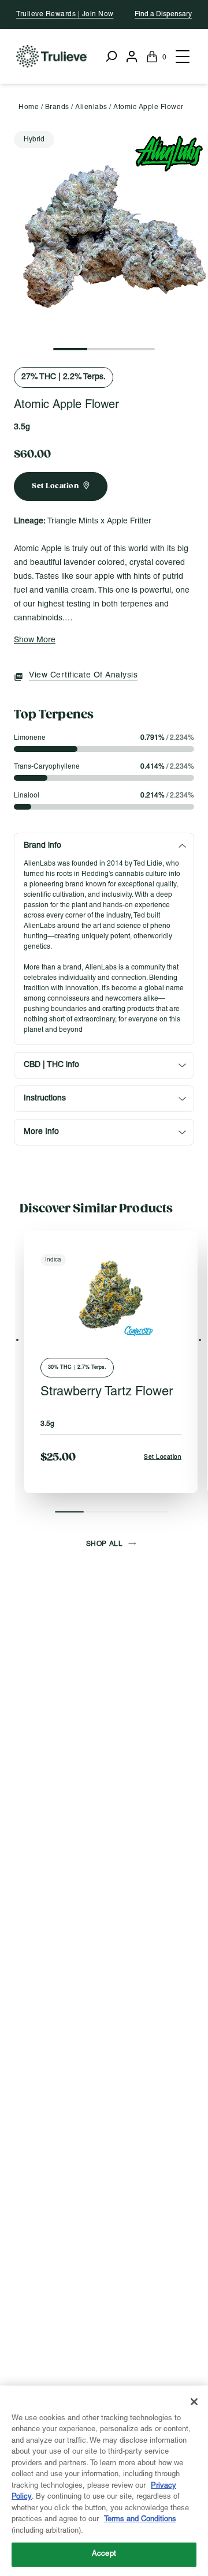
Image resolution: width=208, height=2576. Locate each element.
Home (29, 107)
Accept (104, 2554)
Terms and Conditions (140, 2519)
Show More (35, 640)
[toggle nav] (181, 57)
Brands (57, 107)
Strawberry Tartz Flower (107, 1392)
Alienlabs (91, 107)
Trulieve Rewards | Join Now (65, 14)
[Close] (194, 2402)
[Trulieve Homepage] (52, 56)
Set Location (163, 1457)
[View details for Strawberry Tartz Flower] (111, 1296)
